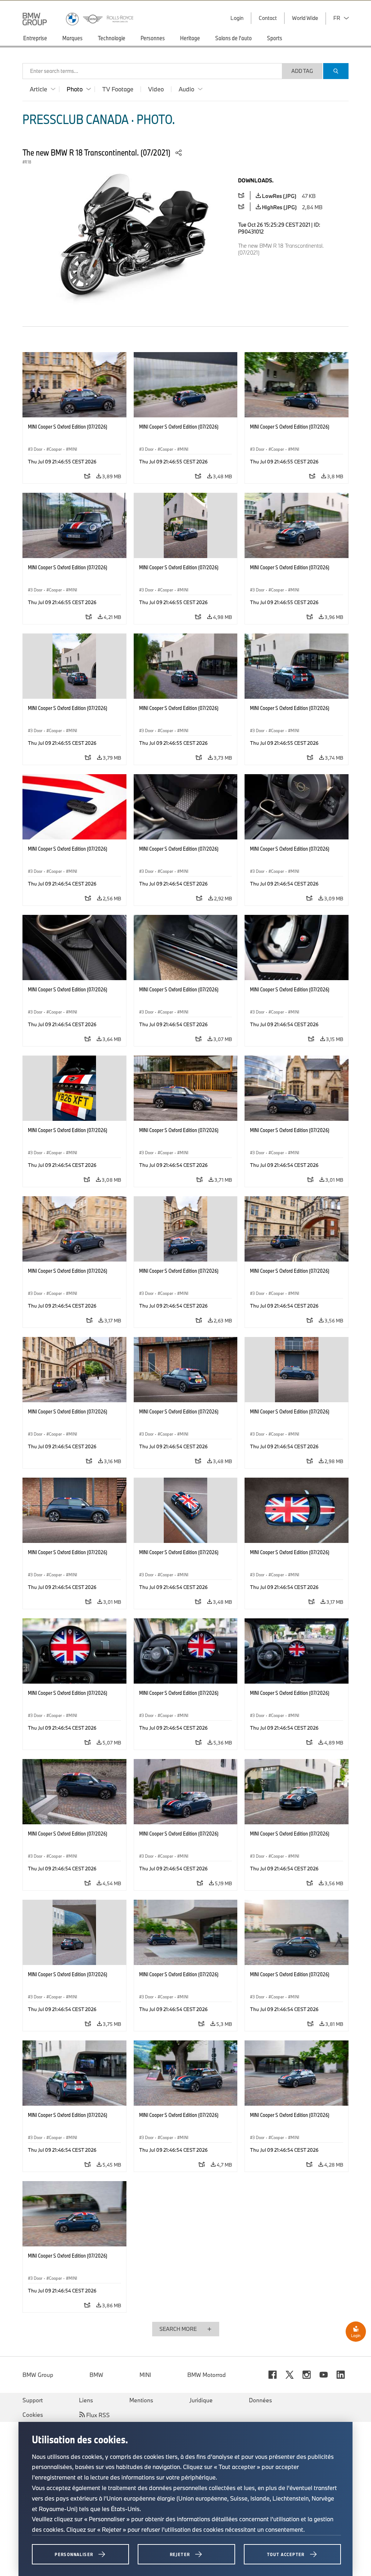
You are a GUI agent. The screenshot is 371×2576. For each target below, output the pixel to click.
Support (33, 2400)
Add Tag (302, 71)
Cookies (33, 2415)
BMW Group (38, 2375)
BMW (96, 2375)
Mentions (141, 2400)
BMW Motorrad (207, 2375)
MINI (145, 2375)
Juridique (201, 2400)
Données (260, 2400)
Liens (86, 2400)
